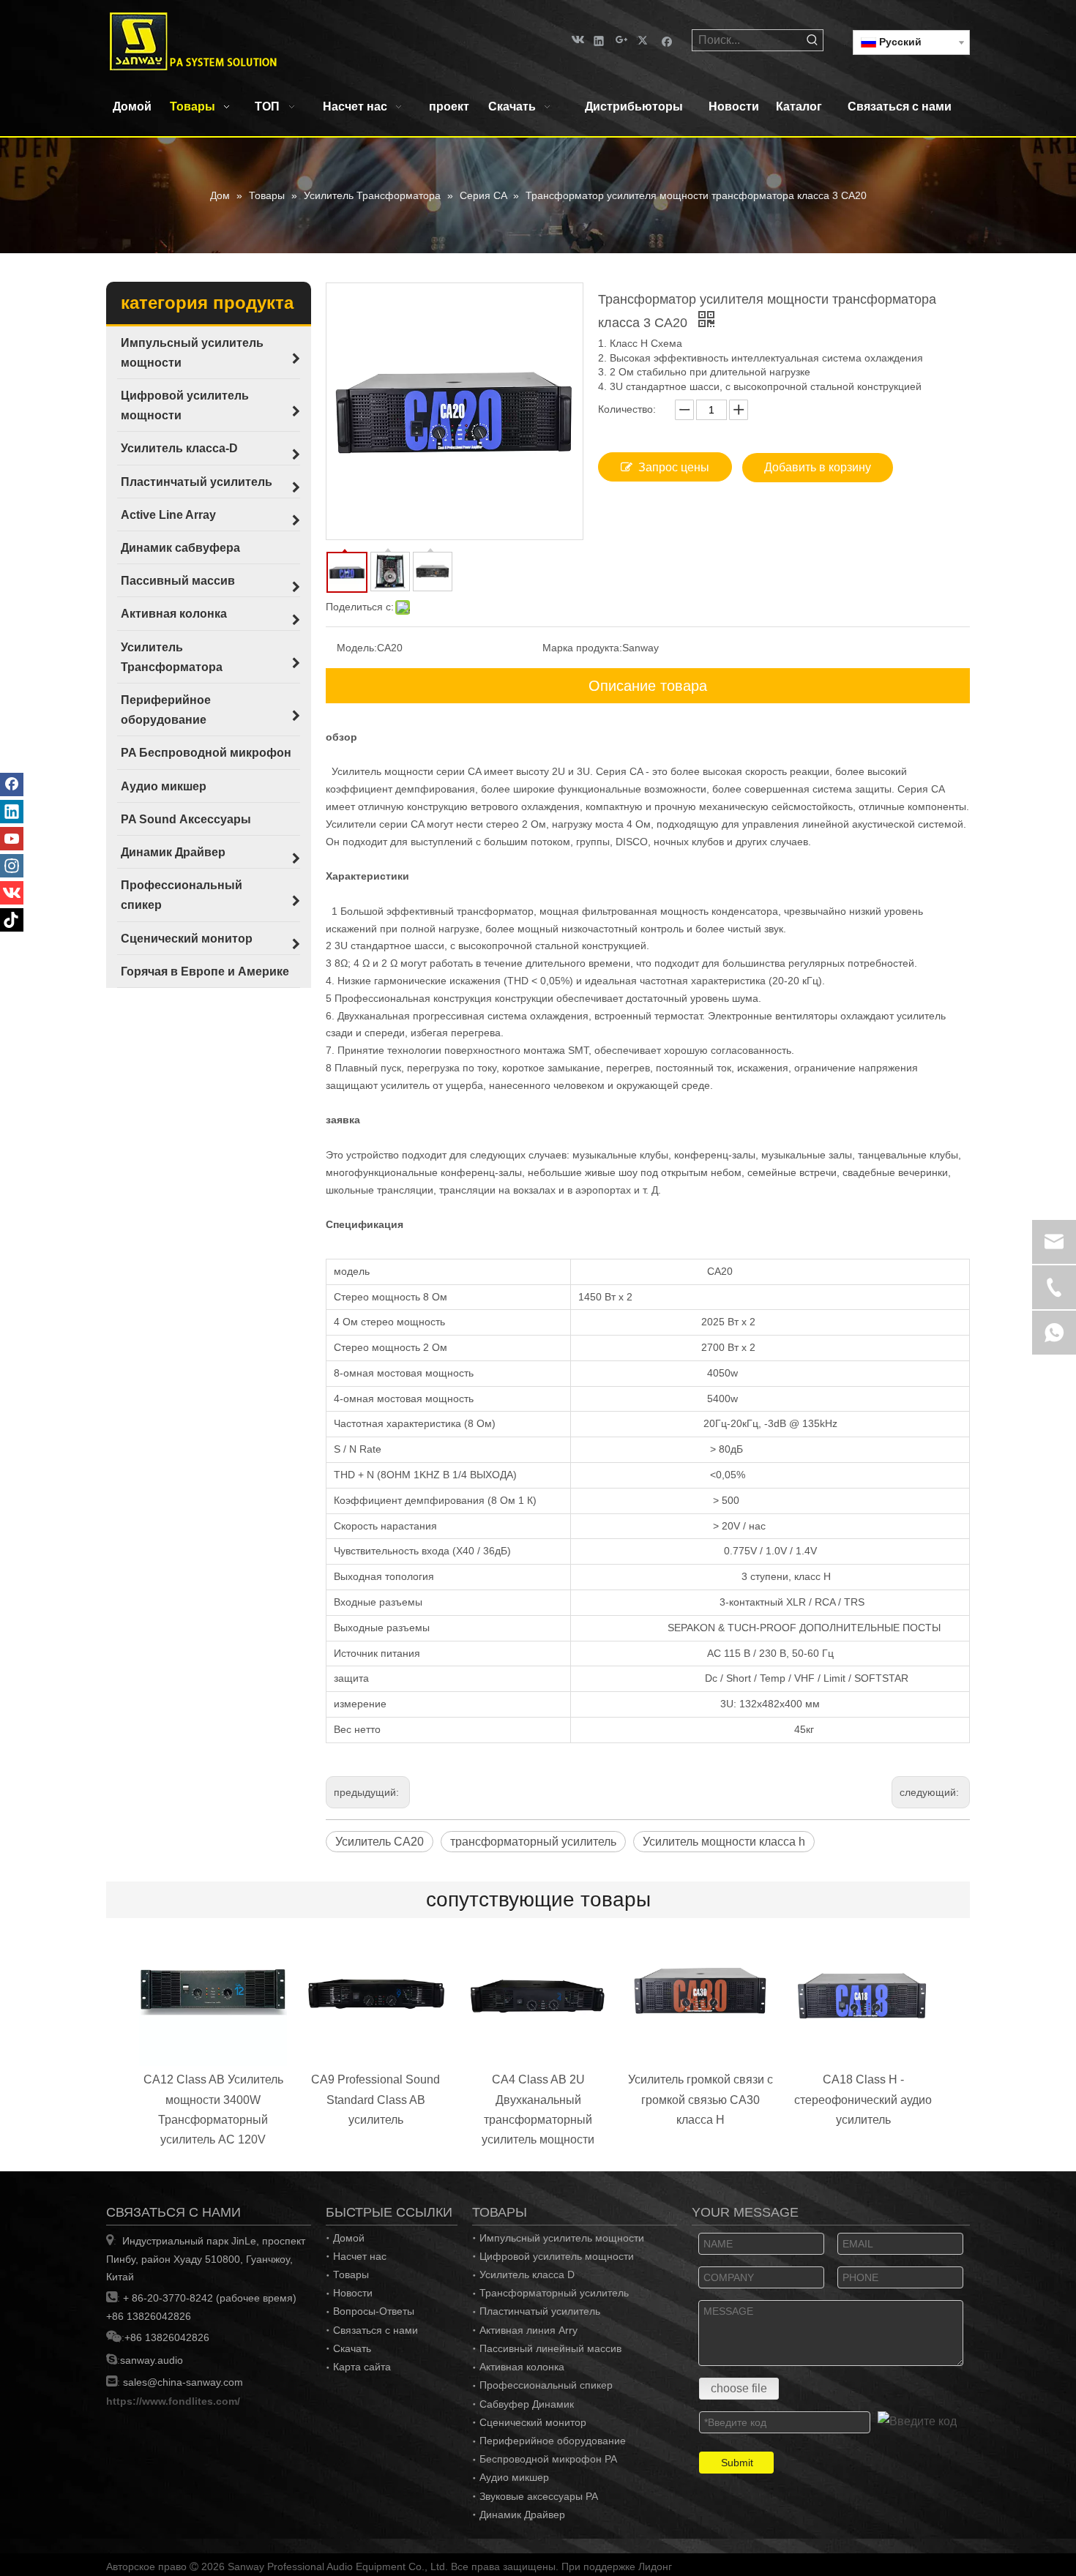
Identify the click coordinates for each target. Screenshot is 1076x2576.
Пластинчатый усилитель (540, 2311)
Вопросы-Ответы (374, 2311)
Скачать (352, 2348)
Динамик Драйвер (522, 2515)
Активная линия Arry (528, 2330)
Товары (351, 2274)
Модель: (357, 648)
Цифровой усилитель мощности (557, 2256)
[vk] (576, 40)
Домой (349, 2238)
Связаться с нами (376, 2330)
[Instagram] (12, 866)
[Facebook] (667, 40)
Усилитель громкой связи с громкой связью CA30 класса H (700, 2099)
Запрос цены (674, 467)
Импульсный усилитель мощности (562, 2238)
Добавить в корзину (818, 467)
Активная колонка (522, 2367)
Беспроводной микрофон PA (548, 2459)
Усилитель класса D (527, 2274)
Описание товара (648, 686)
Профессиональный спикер (546, 2385)
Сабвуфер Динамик (527, 2404)
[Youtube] (12, 839)
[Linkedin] (599, 40)
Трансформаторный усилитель (554, 2293)
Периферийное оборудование (553, 2441)
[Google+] (622, 40)
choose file (739, 2388)
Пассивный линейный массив (550, 2348)
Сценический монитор (533, 2422)
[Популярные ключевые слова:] (812, 40)
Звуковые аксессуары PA (539, 2496)
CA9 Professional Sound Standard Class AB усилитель (376, 2099)
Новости (353, 2293)
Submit (737, 2463)
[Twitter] (645, 40)
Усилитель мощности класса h (724, 1842)
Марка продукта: (582, 648)
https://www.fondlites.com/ (173, 2401)
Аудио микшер (514, 2477)
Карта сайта (362, 2367)
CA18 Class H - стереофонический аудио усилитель (863, 2099)
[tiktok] (12, 920)
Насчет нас (360, 2256)
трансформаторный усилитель (533, 1842)
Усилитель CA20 (380, 1842)
